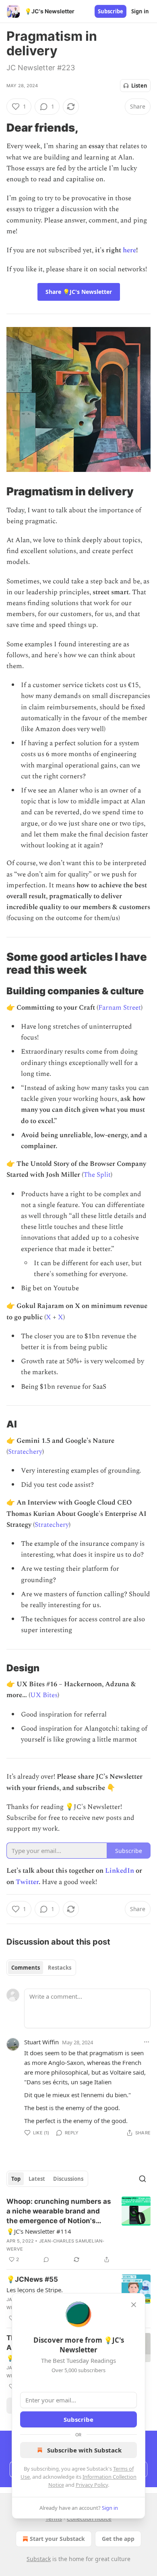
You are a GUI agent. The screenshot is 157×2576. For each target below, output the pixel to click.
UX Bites (44, 1695)
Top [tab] (16, 2179)
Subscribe (111, 11)
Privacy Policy (92, 2485)
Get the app (118, 2539)
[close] (134, 2305)
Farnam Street (120, 1008)
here (129, 250)
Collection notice (89, 2518)
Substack (39, 2559)
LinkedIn (120, 1871)
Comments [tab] (26, 1968)
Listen (139, 86)
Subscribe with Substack (84, 2450)
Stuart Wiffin (41, 2042)
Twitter (27, 1882)
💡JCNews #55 (32, 2279)
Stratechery (25, 1452)
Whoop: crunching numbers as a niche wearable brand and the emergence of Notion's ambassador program (59, 2211)
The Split (97, 1175)
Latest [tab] (37, 2179)
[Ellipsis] (147, 2042)
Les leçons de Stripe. (35, 2290)
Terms (54, 2518)
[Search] (143, 2179)
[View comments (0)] (46, 2260)
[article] (78, 2230)
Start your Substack (57, 2539)
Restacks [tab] (60, 1968)
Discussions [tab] (68, 2179)
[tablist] (41, 1968)
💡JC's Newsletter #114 (39, 2231)
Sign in (140, 11)
